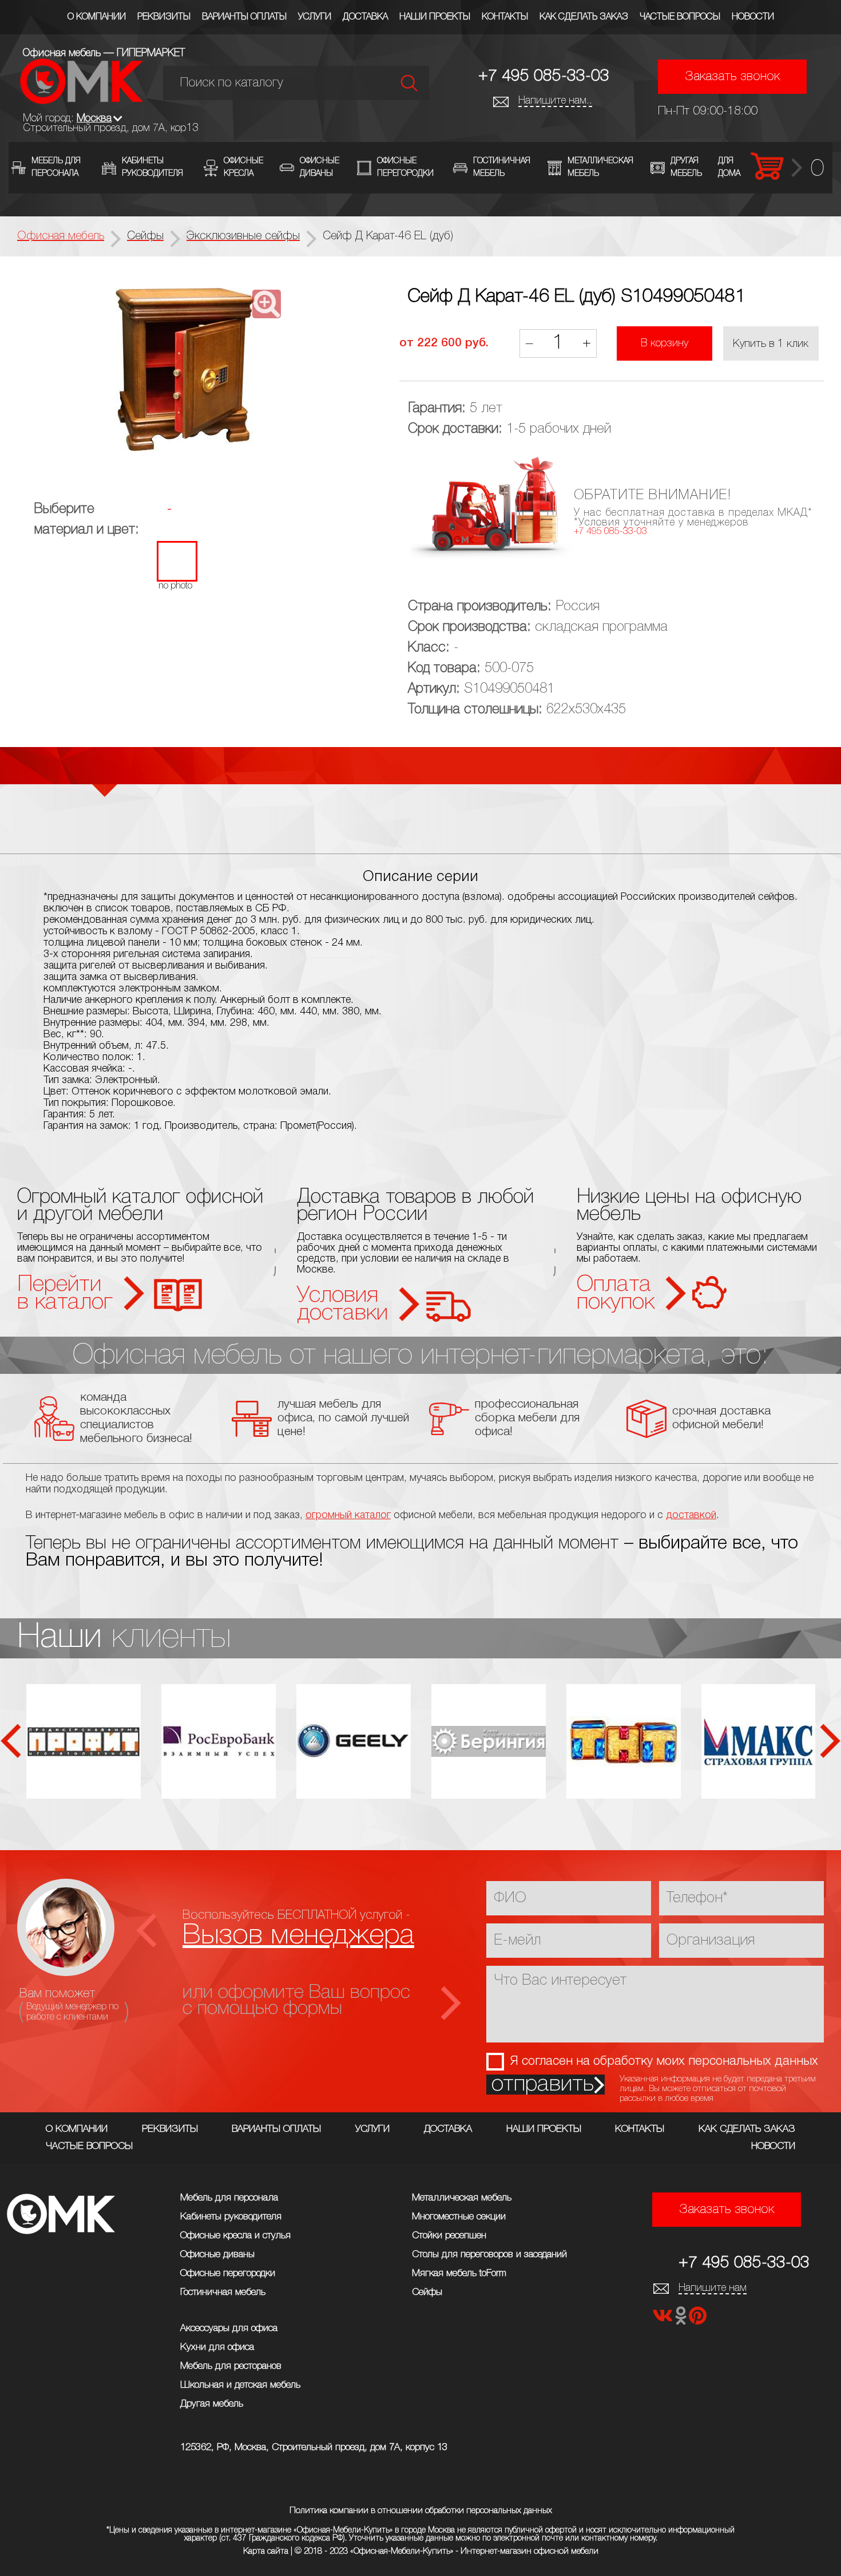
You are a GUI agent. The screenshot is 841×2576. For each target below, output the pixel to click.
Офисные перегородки (228, 2273)
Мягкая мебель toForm (459, 2273)
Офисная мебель (61, 236)
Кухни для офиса (217, 2347)
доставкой (691, 1515)
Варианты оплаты (244, 17)
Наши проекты (435, 17)
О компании (97, 17)
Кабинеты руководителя (231, 2217)
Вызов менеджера (298, 1936)
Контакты (505, 17)
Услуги (315, 17)
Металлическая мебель (462, 2198)
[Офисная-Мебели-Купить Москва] (82, 101)
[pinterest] (698, 2319)
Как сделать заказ (584, 17)
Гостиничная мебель (223, 2292)
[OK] (682, 2319)
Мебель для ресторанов (231, 2366)
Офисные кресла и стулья (235, 2236)
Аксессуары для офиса (229, 2328)
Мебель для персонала (229, 2198)
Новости (753, 17)
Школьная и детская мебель (240, 2385)
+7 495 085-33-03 (544, 76)
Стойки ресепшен (449, 2236)
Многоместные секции (459, 2217)
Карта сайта (266, 2551)
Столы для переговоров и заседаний (489, 2255)
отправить (543, 2085)
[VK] (664, 2319)
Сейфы (427, 2292)
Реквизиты (164, 17)
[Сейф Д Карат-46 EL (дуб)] (185, 371)
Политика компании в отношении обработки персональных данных (421, 2511)
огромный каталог (348, 1515)
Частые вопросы (680, 17)
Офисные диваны (217, 2255)
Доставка (365, 17)
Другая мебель (212, 2404)
